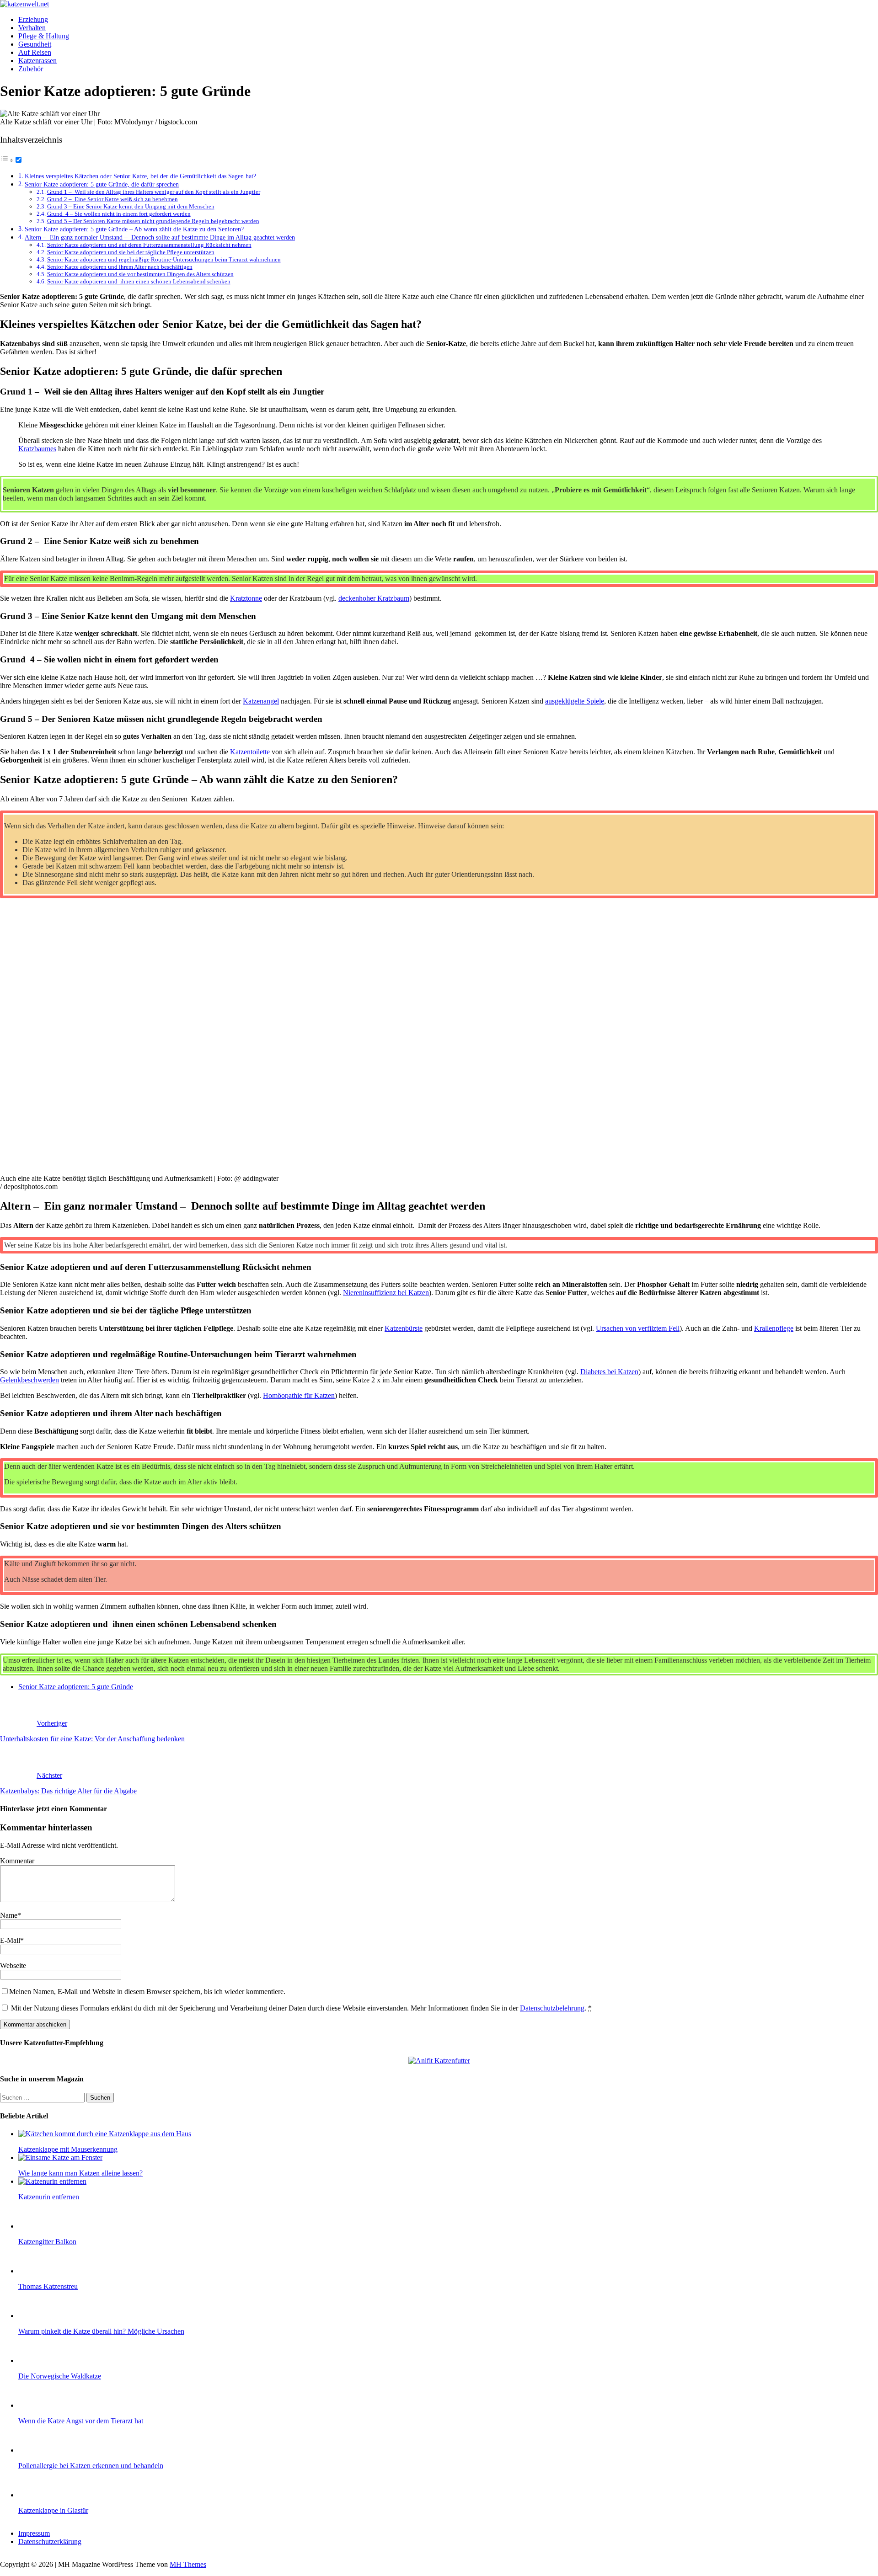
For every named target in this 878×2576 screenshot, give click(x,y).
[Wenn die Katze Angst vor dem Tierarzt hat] (37, 2405)
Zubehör (31, 69)
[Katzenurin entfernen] (52, 2181)
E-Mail (10, 1940)
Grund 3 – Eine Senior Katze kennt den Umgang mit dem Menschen (131, 206)
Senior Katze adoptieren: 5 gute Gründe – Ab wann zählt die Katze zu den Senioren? (134, 229)
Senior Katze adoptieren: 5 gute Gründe (76, 1687)
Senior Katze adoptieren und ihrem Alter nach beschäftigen (120, 267)
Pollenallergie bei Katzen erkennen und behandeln (91, 2466)
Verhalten (32, 28)
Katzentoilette (250, 752)
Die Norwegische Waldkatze (60, 2376)
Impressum (34, 2533)
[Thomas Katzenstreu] (37, 2271)
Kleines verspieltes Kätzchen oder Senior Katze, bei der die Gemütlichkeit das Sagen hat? (140, 176)
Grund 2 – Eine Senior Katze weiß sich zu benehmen (112, 199)
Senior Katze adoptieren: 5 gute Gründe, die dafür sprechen (102, 184)
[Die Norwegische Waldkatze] (37, 2360)
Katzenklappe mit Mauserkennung (68, 2149)
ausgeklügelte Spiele (575, 701)
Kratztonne (246, 598)
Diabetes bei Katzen (609, 1372)
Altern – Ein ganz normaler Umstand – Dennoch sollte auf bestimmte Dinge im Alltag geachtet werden (160, 237)
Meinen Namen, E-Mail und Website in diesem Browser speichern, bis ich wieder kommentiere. (147, 1992)
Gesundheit (35, 44)
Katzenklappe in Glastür (53, 2510)
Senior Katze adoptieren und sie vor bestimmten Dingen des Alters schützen (140, 274)
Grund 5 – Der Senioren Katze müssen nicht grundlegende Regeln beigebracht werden (153, 221)
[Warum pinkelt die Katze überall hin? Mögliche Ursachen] (37, 2316)
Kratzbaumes (37, 449)
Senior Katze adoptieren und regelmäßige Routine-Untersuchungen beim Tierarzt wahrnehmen (164, 259)
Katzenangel (261, 701)
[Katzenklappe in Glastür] (37, 2495)
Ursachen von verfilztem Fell (638, 1328)
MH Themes (188, 2564)
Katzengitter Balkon (47, 2242)
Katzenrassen (37, 61)
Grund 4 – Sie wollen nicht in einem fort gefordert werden (119, 214)
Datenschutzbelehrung (552, 2008)
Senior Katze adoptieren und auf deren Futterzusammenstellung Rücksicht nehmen (149, 245)
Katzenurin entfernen (49, 2197)
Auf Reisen (35, 52)
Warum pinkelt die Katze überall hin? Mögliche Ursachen (101, 2331)
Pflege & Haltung (44, 36)
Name (9, 1915)
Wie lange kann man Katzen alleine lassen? (80, 2173)
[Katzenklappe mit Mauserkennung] (105, 2134)
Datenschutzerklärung (50, 2541)
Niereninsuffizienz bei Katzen (386, 1293)
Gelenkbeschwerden (29, 1380)
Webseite (13, 1965)
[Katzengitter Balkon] (37, 2226)
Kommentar (17, 1861)
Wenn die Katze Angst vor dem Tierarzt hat (81, 2421)
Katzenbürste (404, 1328)
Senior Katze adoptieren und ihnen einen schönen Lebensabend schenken (139, 281)
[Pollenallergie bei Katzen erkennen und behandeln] (37, 2450)
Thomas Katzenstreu (48, 2286)
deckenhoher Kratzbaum (374, 598)
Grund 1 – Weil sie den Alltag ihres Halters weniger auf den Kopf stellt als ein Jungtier (154, 192)
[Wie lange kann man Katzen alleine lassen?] (60, 2157)
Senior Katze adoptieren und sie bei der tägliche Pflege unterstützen (131, 252)
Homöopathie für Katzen (299, 1395)
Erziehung (33, 19)
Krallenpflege (774, 1328)
